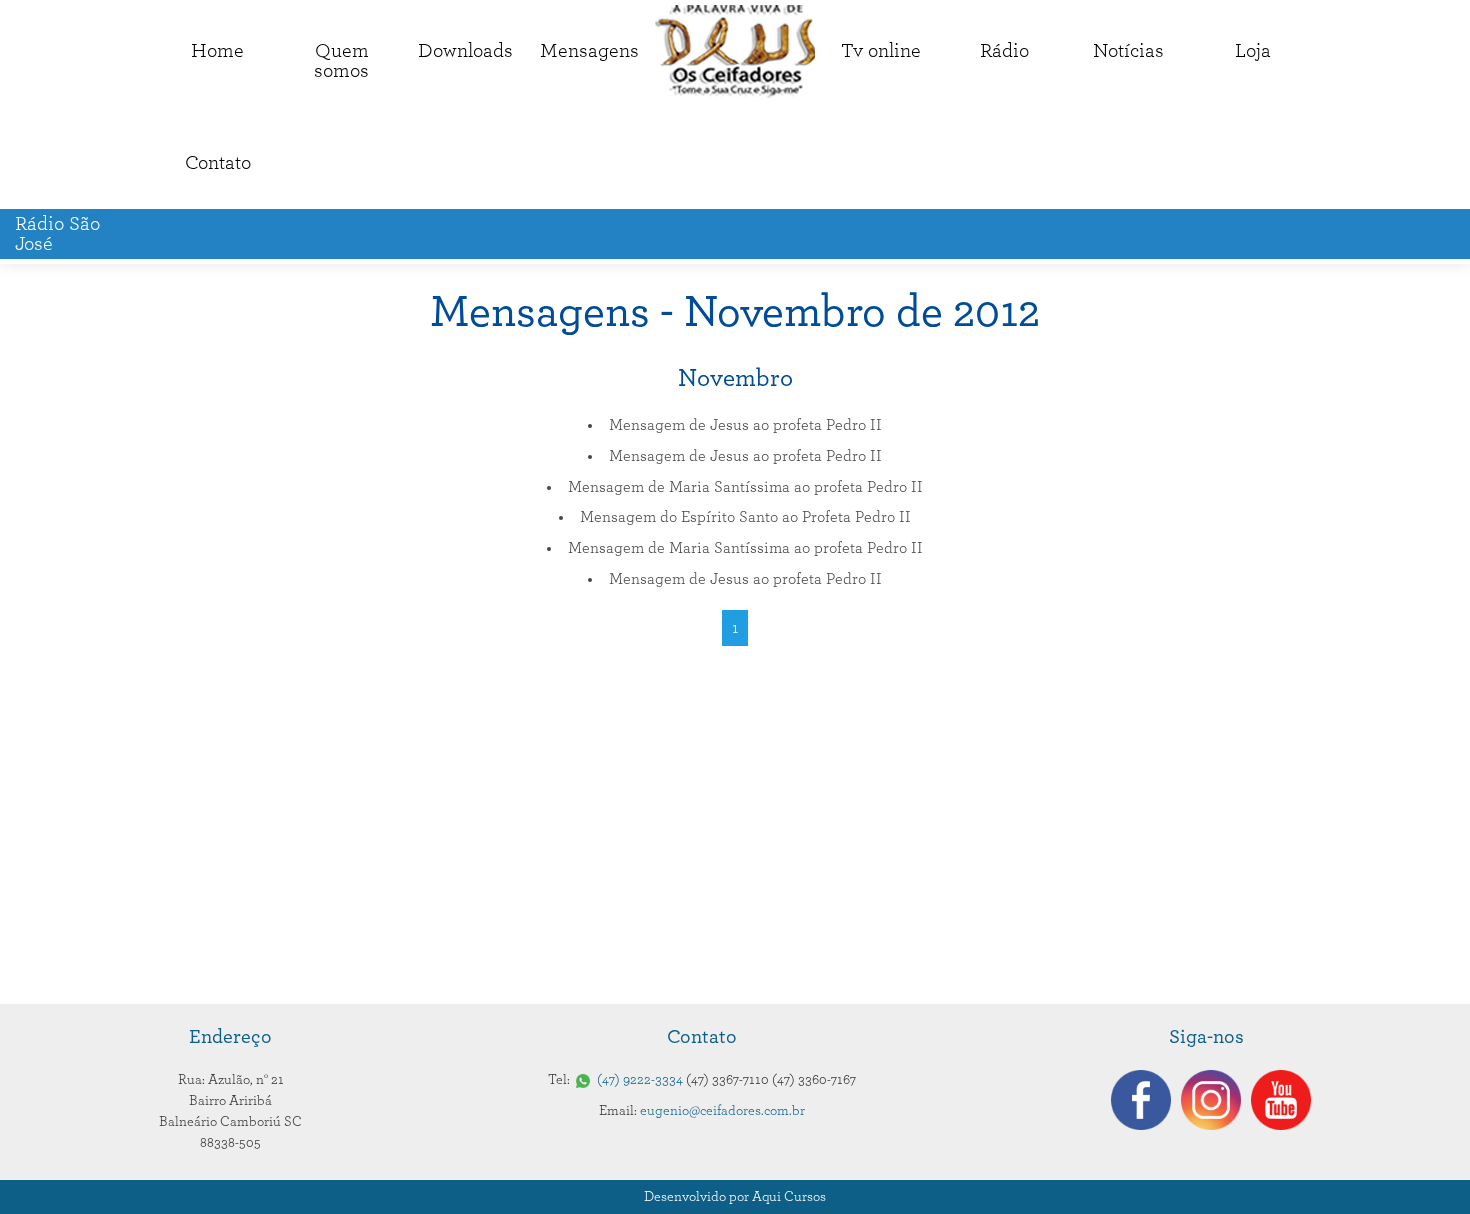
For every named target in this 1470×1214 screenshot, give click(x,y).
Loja (1253, 51)
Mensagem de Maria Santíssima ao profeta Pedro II (745, 487)
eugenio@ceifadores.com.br (722, 1111)
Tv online (881, 51)
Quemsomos (341, 61)
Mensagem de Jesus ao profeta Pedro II (745, 425)
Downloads (465, 51)
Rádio (1004, 51)
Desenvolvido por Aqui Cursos (735, 1197)
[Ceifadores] (735, 51)
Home (217, 51)
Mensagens (589, 51)
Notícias (1128, 51)
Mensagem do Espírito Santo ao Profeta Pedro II (745, 517)
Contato (218, 163)
